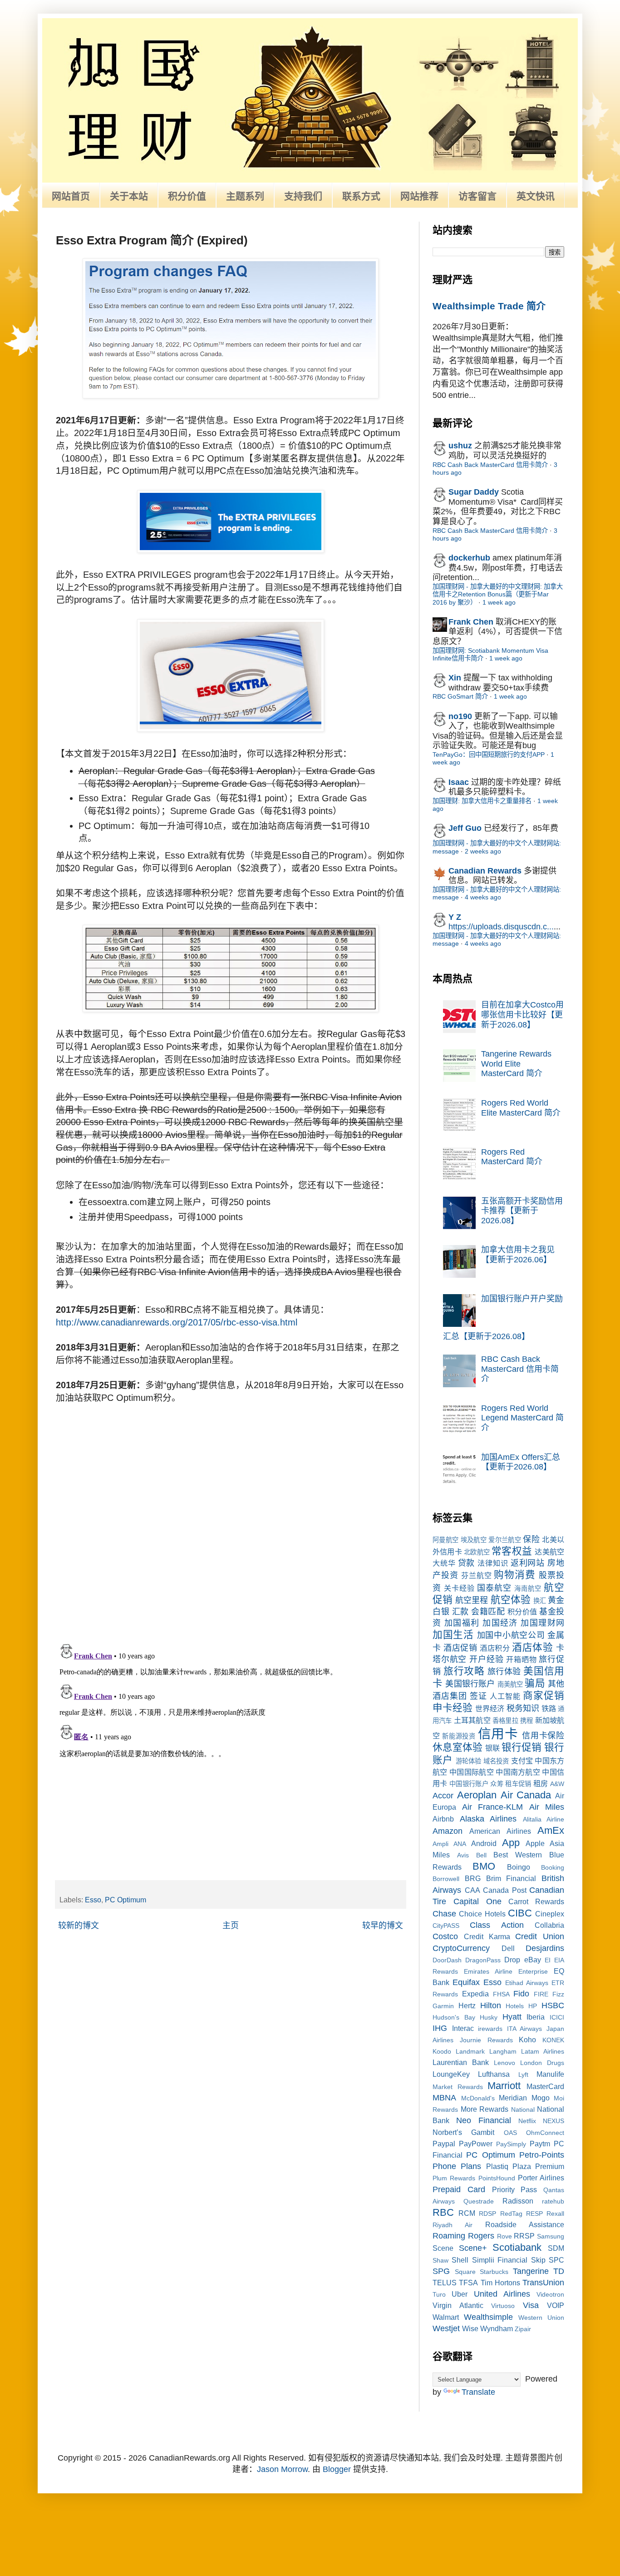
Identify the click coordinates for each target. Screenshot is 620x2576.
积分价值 (187, 196)
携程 (527, 1721)
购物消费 (515, 1575)
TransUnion (543, 2283)
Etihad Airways (527, 1983)
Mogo (541, 2098)
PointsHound (497, 2178)
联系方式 (361, 196)
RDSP (487, 2214)
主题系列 (245, 196)
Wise (470, 2328)
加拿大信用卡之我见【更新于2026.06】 (518, 1255)
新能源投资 (459, 1736)
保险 (531, 1539)
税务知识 (523, 1708)
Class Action (497, 1925)
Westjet (446, 2328)
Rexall (555, 2214)
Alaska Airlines (488, 1819)
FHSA (501, 1994)
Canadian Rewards (485, 871)
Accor (443, 1796)
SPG (441, 2271)
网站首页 (71, 196)
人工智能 (505, 1696)
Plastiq (497, 2166)
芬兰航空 (477, 1575)
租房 (541, 1783)
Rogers (481, 2236)
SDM (556, 2248)
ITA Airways (525, 2029)
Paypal (444, 2144)
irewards (490, 2029)
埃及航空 (474, 1540)
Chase (444, 1914)
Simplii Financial (500, 2260)
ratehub (553, 2201)
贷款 (467, 1563)
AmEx (551, 1830)
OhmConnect (545, 2133)
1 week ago (499, 602)
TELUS (445, 2283)
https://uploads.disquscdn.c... (501, 927)
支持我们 (303, 196)
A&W (557, 1784)
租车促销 (518, 1784)
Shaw (440, 2260)
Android (484, 1843)
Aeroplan (477, 1795)
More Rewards (485, 2109)
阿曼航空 (445, 1540)
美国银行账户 (470, 1684)
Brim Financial (511, 1878)
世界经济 (490, 1708)
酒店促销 (460, 1648)
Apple (535, 1843)
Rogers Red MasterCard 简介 (512, 1157)
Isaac (459, 782)
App (511, 1843)
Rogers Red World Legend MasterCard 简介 (522, 1418)
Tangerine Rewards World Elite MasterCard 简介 (516, 1064)
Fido (521, 1994)
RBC (443, 2212)
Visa (531, 2305)
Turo (439, 2294)
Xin (455, 678)
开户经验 (486, 1659)
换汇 (540, 1601)
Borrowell (446, 1879)
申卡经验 (453, 1708)
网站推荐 (419, 196)
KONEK (553, 2040)
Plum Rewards (454, 2178)
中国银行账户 (469, 1784)
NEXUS (554, 2121)
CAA (472, 1890)
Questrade (479, 2201)
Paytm (540, 2144)
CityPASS (446, 1926)
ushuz (460, 446)
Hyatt (512, 2017)
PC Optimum (125, 1900)
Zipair (523, 2329)
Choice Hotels (482, 1914)
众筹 (497, 1784)
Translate (478, 2392)
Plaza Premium (538, 2166)
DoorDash (447, 1960)
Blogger (337, 2469)
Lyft (523, 2075)
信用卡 (498, 1734)
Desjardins (545, 1948)
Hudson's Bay (454, 2017)
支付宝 (522, 1761)
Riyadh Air (453, 2225)
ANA (460, 1844)
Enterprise (533, 1971)
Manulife (550, 2074)
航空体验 (511, 1600)
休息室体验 (458, 1747)
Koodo (442, 2051)
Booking (553, 1867)
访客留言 (477, 196)
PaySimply (511, 2144)
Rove (504, 2236)
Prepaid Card (459, 2189)
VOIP (556, 2305)
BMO (484, 1866)
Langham (503, 2051)
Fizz (558, 1994)
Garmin (443, 2006)
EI (548, 1960)
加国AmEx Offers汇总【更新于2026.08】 (521, 1462)
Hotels (515, 2006)
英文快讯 (536, 196)
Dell (508, 1948)
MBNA (444, 2098)
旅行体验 (504, 1672)
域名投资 (496, 1761)
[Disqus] (231, 1518)
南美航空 (510, 1684)
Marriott (504, 2086)
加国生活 (453, 1635)
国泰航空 (494, 1588)
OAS (510, 2133)
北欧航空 (477, 1552)
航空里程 (472, 1600)
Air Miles (547, 1807)
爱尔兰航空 (505, 1540)
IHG (440, 2028)
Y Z (455, 917)
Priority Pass (515, 2189)
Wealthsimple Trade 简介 (489, 306)
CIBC (520, 1913)
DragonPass (483, 1960)
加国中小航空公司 (511, 1635)
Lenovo (504, 2063)
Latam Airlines (543, 2051)
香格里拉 (505, 1721)
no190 (460, 716)
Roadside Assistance (525, 2224)
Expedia (475, 1994)
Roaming (449, 2236)
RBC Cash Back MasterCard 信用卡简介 (490, 465)
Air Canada (526, 1795)
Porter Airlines (541, 2178)
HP (533, 2006)
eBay (533, 1960)
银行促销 (522, 1747)
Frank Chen (471, 622)
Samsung (551, 2236)
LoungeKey (451, 2074)
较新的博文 (79, 1926)
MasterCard (545, 2086)
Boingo (519, 1867)
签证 (478, 1696)
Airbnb (443, 1819)
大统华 (444, 1563)
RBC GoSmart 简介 (460, 696)
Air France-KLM (493, 1807)
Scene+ (473, 2248)
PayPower (476, 2144)
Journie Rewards (486, 2040)
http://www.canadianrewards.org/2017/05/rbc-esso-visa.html (177, 1322)
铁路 (549, 1708)
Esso (93, 1900)
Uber (460, 2294)
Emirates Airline (488, 1971)
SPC (556, 2260)
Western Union (541, 2318)
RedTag (511, 2214)
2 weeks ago (483, 851)
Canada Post (505, 1890)
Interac (463, 2028)
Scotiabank (517, 2247)
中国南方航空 (518, 1772)
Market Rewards (458, 2087)
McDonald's (478, 2098)
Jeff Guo (465, 828)
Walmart (446, 2317)
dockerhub (469, 558)
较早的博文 (383, 1926)
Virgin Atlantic (458, 2305)
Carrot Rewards (536, 1901)
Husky (489, 2017)
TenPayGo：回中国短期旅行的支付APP (489, 754)
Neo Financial (484, 2120)
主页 (231, 1926)
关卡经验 (459, 1588)
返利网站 (528, 1563)
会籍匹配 (488, 1612)
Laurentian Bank (461, 2062)
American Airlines (500, 1831)
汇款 (460, 1612)
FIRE (541, 1994)
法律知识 (493, 1563)
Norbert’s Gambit (463, 2132)
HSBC (553, 2005)
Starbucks (494, 2272)
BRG (473, 1878)
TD (559, 2271)
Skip (538, 2260)
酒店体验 (532, 1647)
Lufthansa (494, 2074)
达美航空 (549, 1552)
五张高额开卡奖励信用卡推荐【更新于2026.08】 (522, 1211)
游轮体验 (469, 1761)
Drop (512, 1960)
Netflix (527, 2121)
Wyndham (497, 2328)
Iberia (536, 2017)
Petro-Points (542, 2155)
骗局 (535, 1683)
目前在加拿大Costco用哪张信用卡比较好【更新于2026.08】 (522, 1015)
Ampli (440, 1844)
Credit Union (540, 1936)
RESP (534, 2214)
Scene (443, 2248)
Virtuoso (503, 2306)
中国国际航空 (472, 1772)
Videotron (550, 2294)
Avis (463, 1855)
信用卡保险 (543, 1736)
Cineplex (550, 1914)
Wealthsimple (488, 2317)
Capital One (477, 1901)
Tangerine (531, 2271)
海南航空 (528, 1588)
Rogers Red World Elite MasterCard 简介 (521, 1108)
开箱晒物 (521, 1659)
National (523, 2109)
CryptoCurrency (461, 1948)
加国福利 (462, 1623)
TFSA (468, 2283)
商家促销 (544, 1695)
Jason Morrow (282, 2469)
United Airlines (502, 2294)
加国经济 (500, 1623)
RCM (467, 2213)
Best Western (518, 1855)
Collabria (549, 1925)
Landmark (470, 2051)
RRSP (524, 2236)
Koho (527, 2040)
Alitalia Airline (544, 1819)
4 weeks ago (483, 897)
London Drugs (542, 2063)
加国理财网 (542, 1623)
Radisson (518, 2201)
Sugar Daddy (474, 492)
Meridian (513, 2098)
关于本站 (129, 196)
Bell (481, 1855)
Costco (445, 1936)
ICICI (557, 2017)
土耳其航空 (472, 1720)
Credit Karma (487, 1936)
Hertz (467, 2005)
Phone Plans (457, 2166)
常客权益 (512, 1551)
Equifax (466, 1982)
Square (465, 2272)
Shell (460, 2260)
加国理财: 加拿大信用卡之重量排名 (482, 801)
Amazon (448, 1831)
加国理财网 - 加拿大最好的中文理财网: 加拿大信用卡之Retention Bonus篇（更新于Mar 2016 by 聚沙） (498, 594)
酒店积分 (495, 1648)
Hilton (491, 2005)
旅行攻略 (464, 1671)
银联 (492, 1748)
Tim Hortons (500, 2283)
